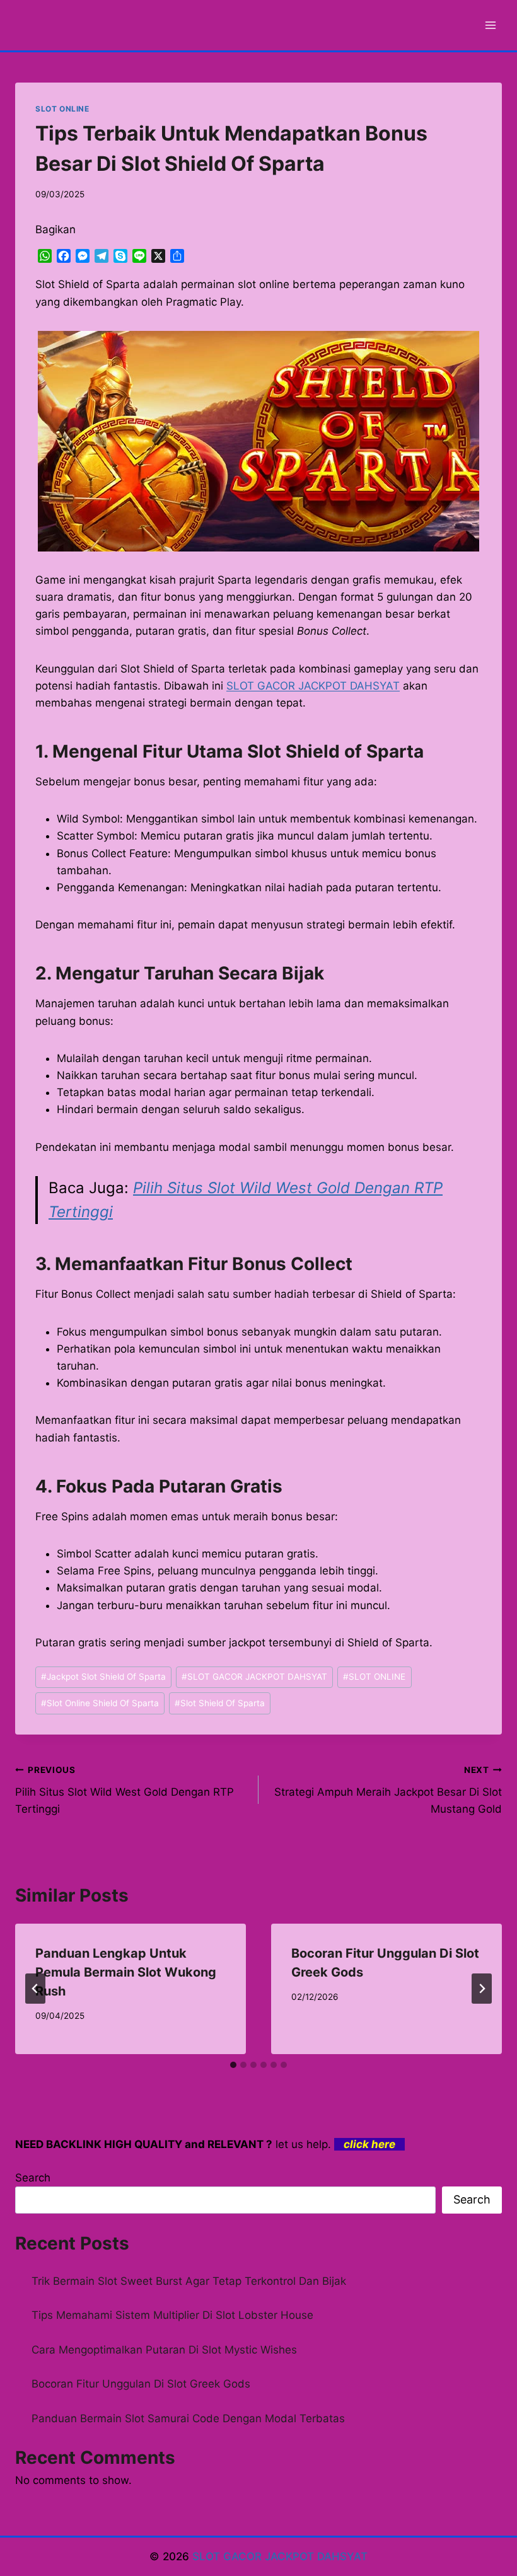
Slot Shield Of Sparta (220, 1703)
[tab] (233, 2065)
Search (33, 2178)
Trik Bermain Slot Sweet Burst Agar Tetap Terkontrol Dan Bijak (189, 2281)
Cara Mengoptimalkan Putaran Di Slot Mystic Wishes (164, 2350)
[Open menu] (490, 25)
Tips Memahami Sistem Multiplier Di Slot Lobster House (172, 2315)
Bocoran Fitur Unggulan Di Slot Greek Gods (141, 2384)
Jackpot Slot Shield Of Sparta (103, 1677)
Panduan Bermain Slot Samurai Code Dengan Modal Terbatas (188, 2418)
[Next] (482, 1989)
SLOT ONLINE (62, 109)
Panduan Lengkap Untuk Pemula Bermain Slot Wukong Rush (126, 1972)
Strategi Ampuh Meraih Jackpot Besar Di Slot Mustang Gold (388, 1790)
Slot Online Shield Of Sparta (100, 1703)
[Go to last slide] (35, 1989)
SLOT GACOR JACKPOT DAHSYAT (313, 686)
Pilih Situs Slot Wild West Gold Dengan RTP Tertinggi (125, 1790)
